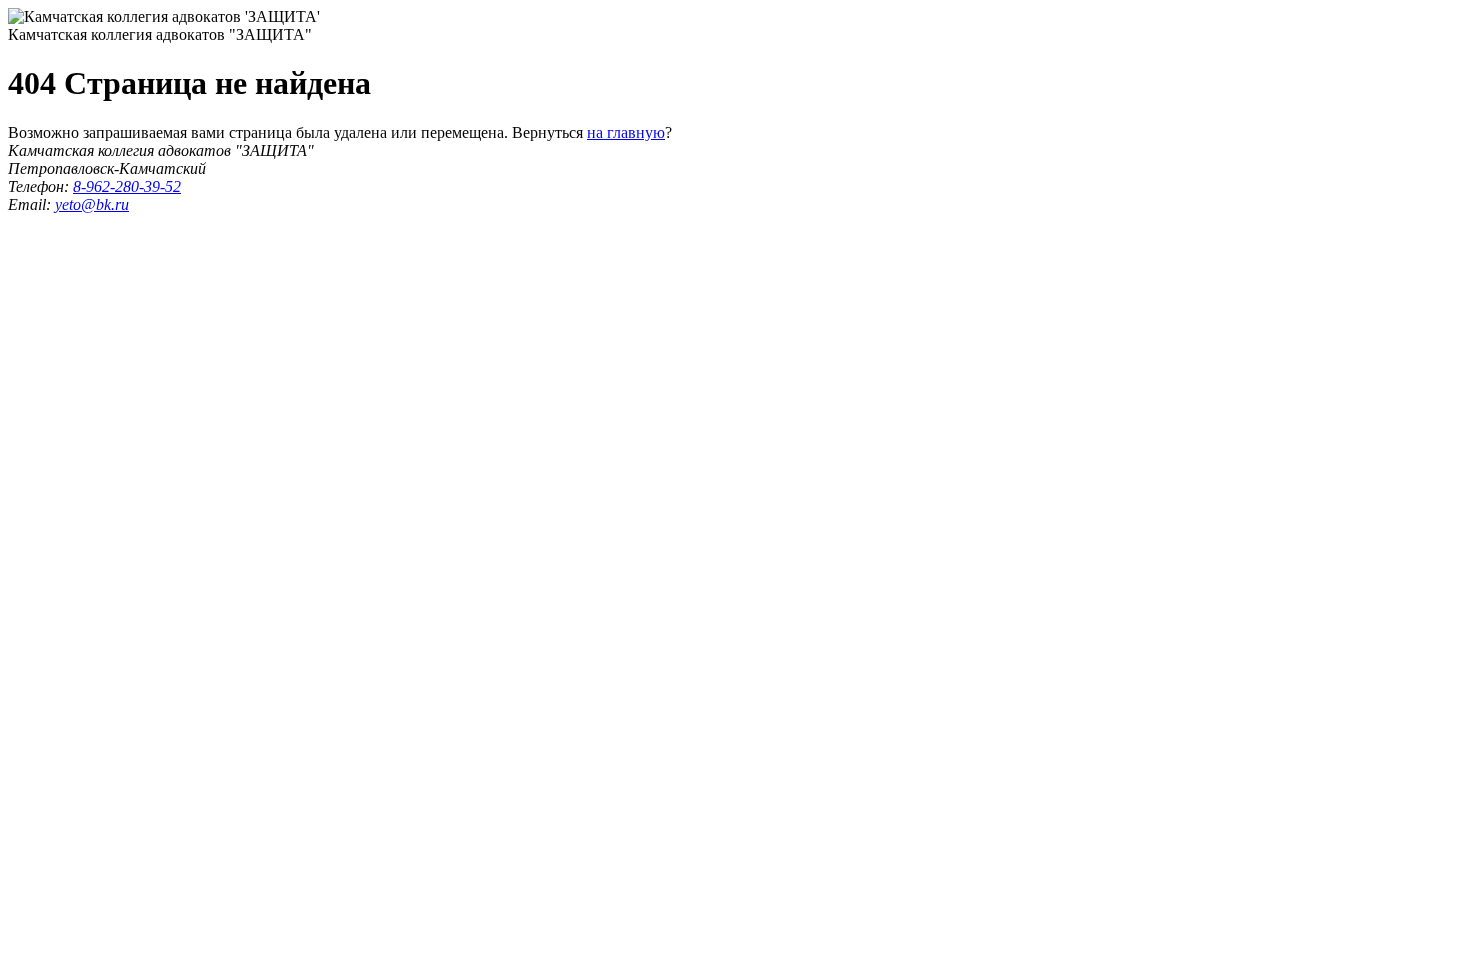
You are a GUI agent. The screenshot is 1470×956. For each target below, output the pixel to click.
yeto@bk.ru (92, 204)
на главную (626, 132)
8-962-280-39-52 (127, 186)
